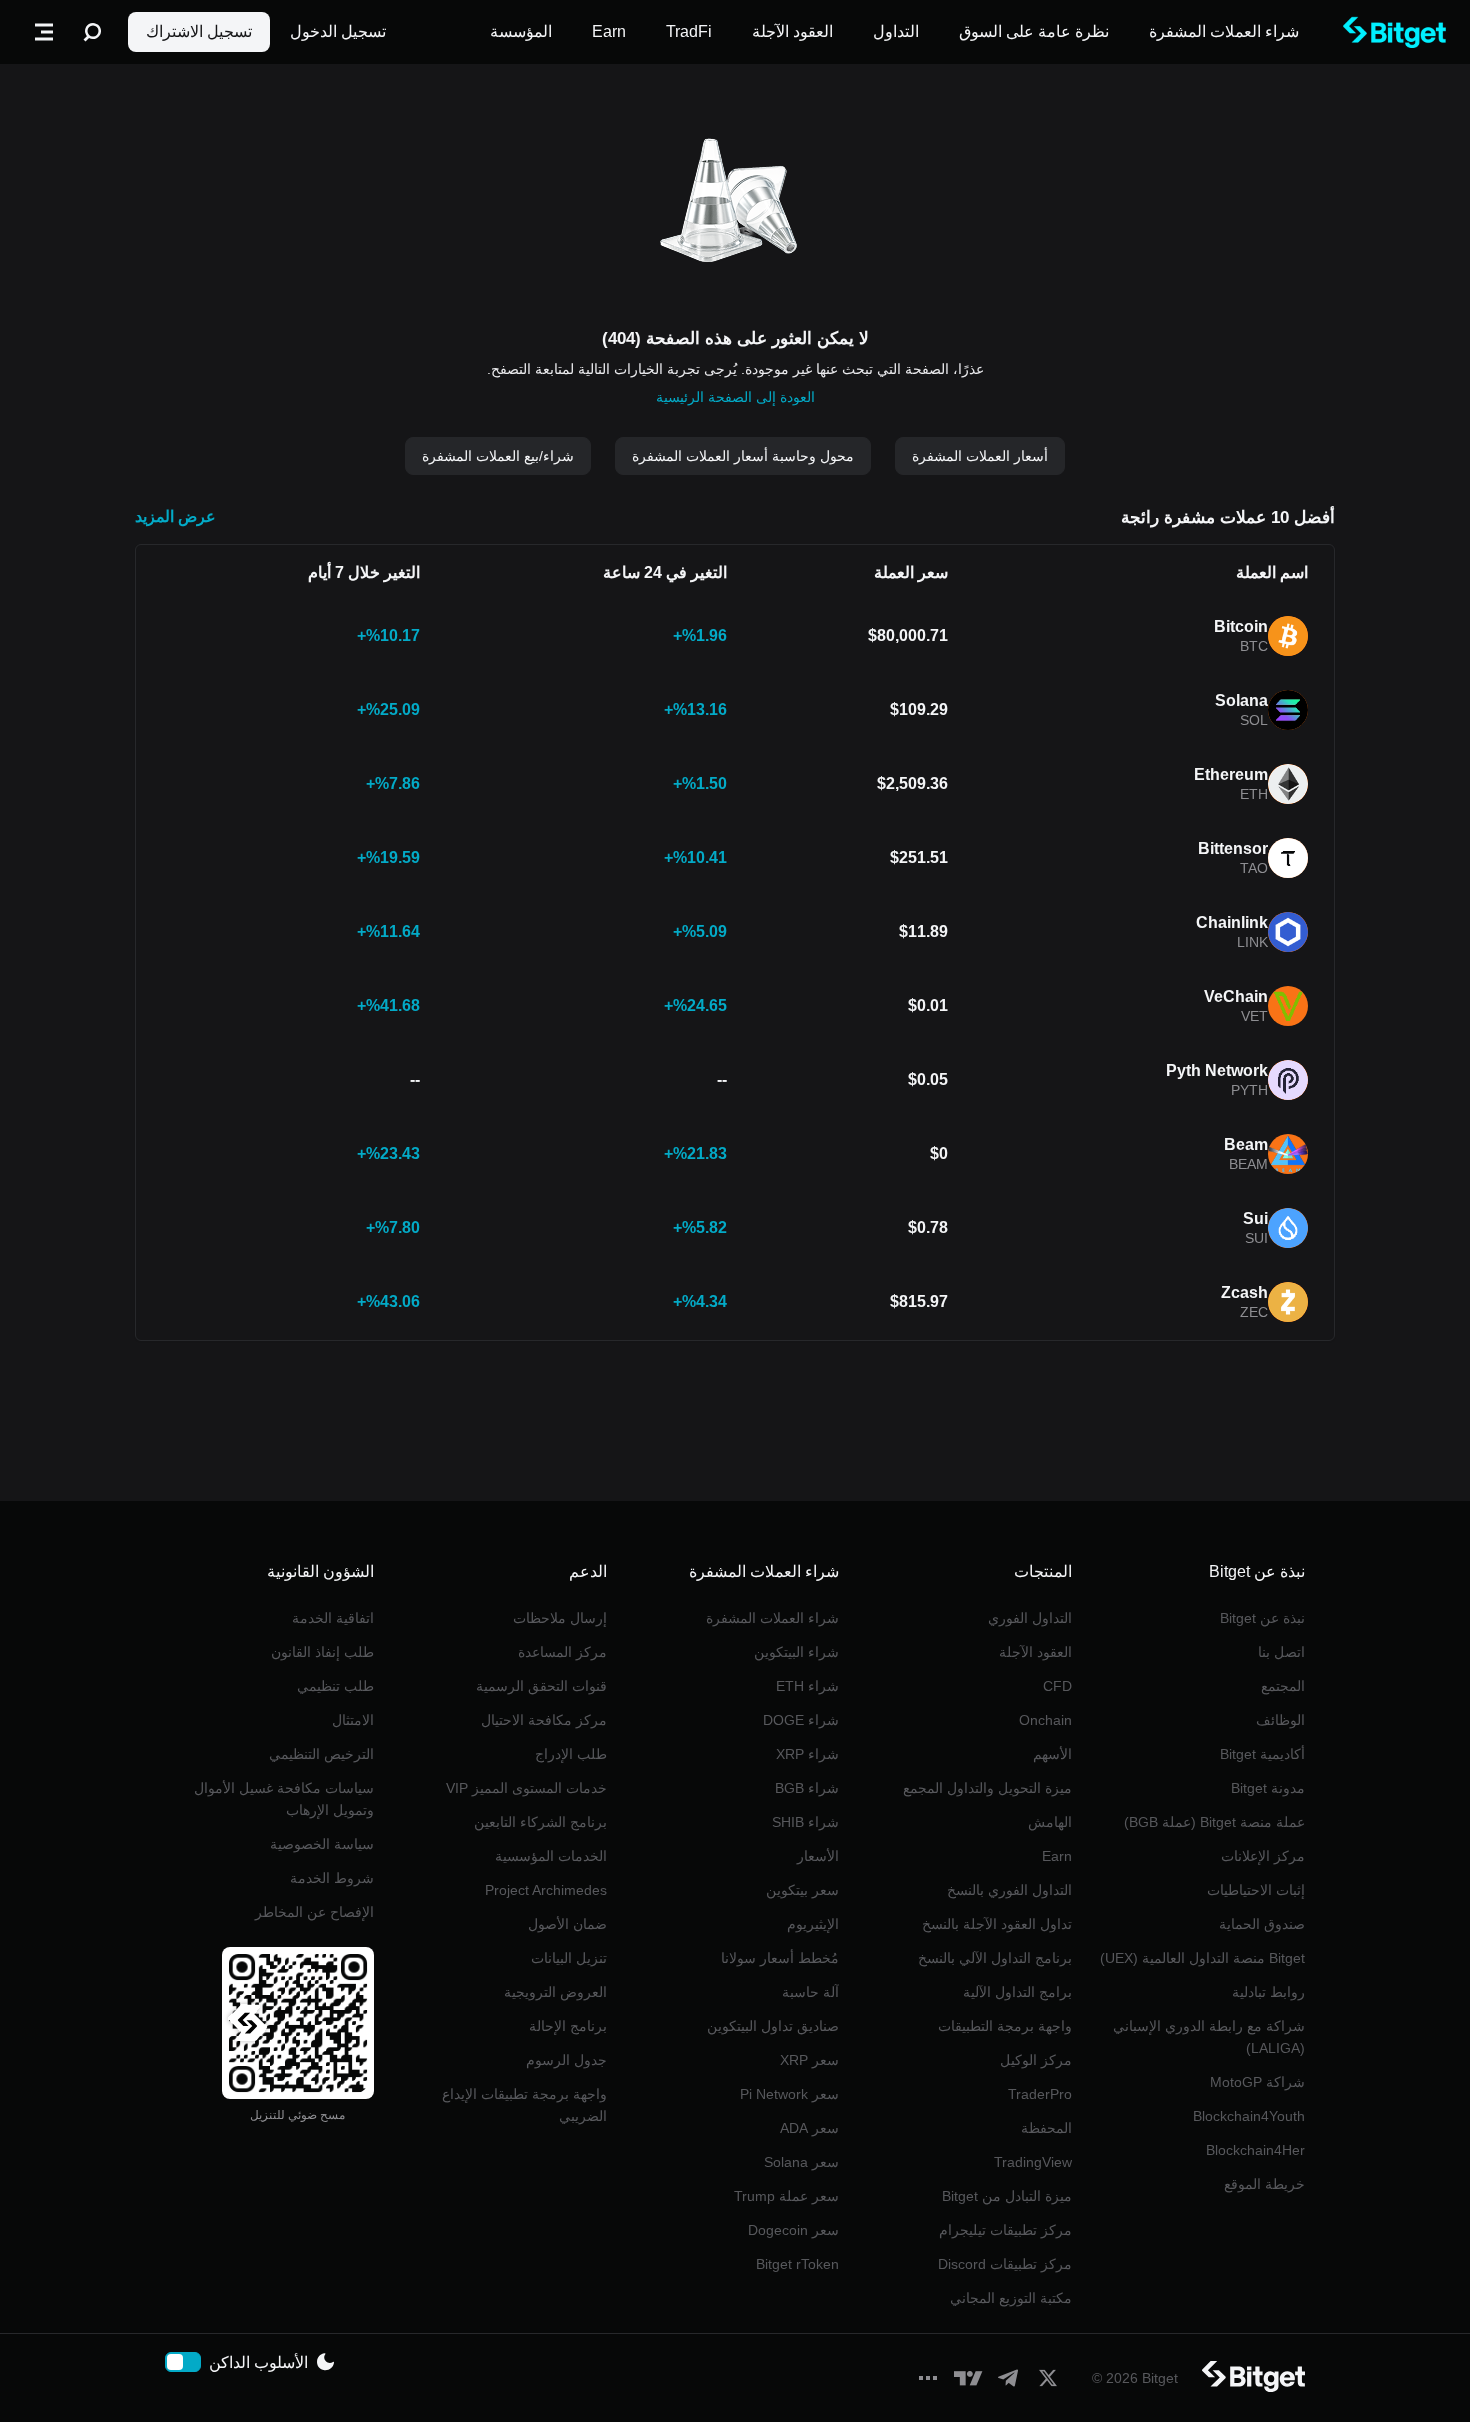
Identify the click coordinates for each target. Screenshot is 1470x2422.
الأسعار (818, 1856)
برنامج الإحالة (568, 2026)
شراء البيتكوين (796, 1652)
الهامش (1050, 1822)
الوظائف (1280, 1720)
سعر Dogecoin (793, 2230)
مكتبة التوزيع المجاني (1011, 2298)
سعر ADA (809, 2128)
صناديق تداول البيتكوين (773, 2026)
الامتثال (353, 1720)
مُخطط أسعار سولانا (780, 1958)
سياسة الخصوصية (322, 1844)
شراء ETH (807, 1686)
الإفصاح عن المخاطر (314, 1912)
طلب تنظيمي (335, 1686)
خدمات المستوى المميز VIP (526, 1788)
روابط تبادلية (1268, 1992)
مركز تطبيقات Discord (1005, 2264)
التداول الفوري (1030, 1618)
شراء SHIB (805, 1822)
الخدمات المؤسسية (551, 1856)
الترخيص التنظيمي (321, 1754)
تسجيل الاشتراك (199, 31)
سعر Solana (801, 2162)
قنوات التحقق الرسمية (541, 1686)
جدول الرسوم (566, 2060)
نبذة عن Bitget (1262, 1618)
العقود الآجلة (1035, 1652)
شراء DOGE (801, 1720)
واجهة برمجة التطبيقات (1005, 2026)
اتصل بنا (1281, 1652)
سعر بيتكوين (802, 1890)
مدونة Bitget (1268, 1788)
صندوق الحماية (1262, 1924)
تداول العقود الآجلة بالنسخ (997, 1924)
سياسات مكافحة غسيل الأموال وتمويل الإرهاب (284, 1799)
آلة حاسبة (810, 1992)
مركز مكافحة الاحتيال (544, 1720)
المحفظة (1046, 2128)
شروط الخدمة (332, 1878)
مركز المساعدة (562, 1652)
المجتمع (1283, 1686)
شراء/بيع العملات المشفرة (498, 456)
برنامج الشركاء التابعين (540, 1822)
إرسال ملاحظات (560, 1618)
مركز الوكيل (1036, 2060)
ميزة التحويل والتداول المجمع (987, 1788)
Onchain (1045, 1720)
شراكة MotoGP (1257, 2082)
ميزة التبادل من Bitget (1007, 2196)
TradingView (1033, 2162)
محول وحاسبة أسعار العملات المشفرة (743, 456)
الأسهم (1052, 1754)
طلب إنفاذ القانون (322, 1652)
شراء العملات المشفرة (772, 1618)
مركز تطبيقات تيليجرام (1005, 2230)
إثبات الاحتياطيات (1256, 1890)
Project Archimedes (546, 1890)
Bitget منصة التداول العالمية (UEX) (1202, 1958)
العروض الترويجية (555, 1992)
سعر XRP (809, 2060)
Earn (1057, 1856)
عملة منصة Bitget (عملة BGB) (1214, 1822)
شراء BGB (807, 1788)
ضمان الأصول (567, 1924)
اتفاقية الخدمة (333, 1618)
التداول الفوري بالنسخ (1009, 1890)
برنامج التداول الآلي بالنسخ (995, 1958)
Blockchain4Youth (1249, 2116)
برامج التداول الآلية (1017, 1992)
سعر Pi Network (789, 2094)
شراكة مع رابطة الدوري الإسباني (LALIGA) (1209, 2037)
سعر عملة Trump (786, 2196)
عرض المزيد (175, 516)
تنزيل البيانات (569, 1958)
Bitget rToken (797, 2264)
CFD (1057, 1686)
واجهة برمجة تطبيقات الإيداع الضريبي (524, 2105)
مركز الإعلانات (1263, 1856)
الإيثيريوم (813, 1924)
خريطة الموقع (1264, 2184)
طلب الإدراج (571, 1754)
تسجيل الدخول (338, 31)
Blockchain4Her (1255, 2150)
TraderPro (1040, 2094)
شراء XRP (807, 1754)
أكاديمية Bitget (1262, 1754)
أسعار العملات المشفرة (980, 456)
